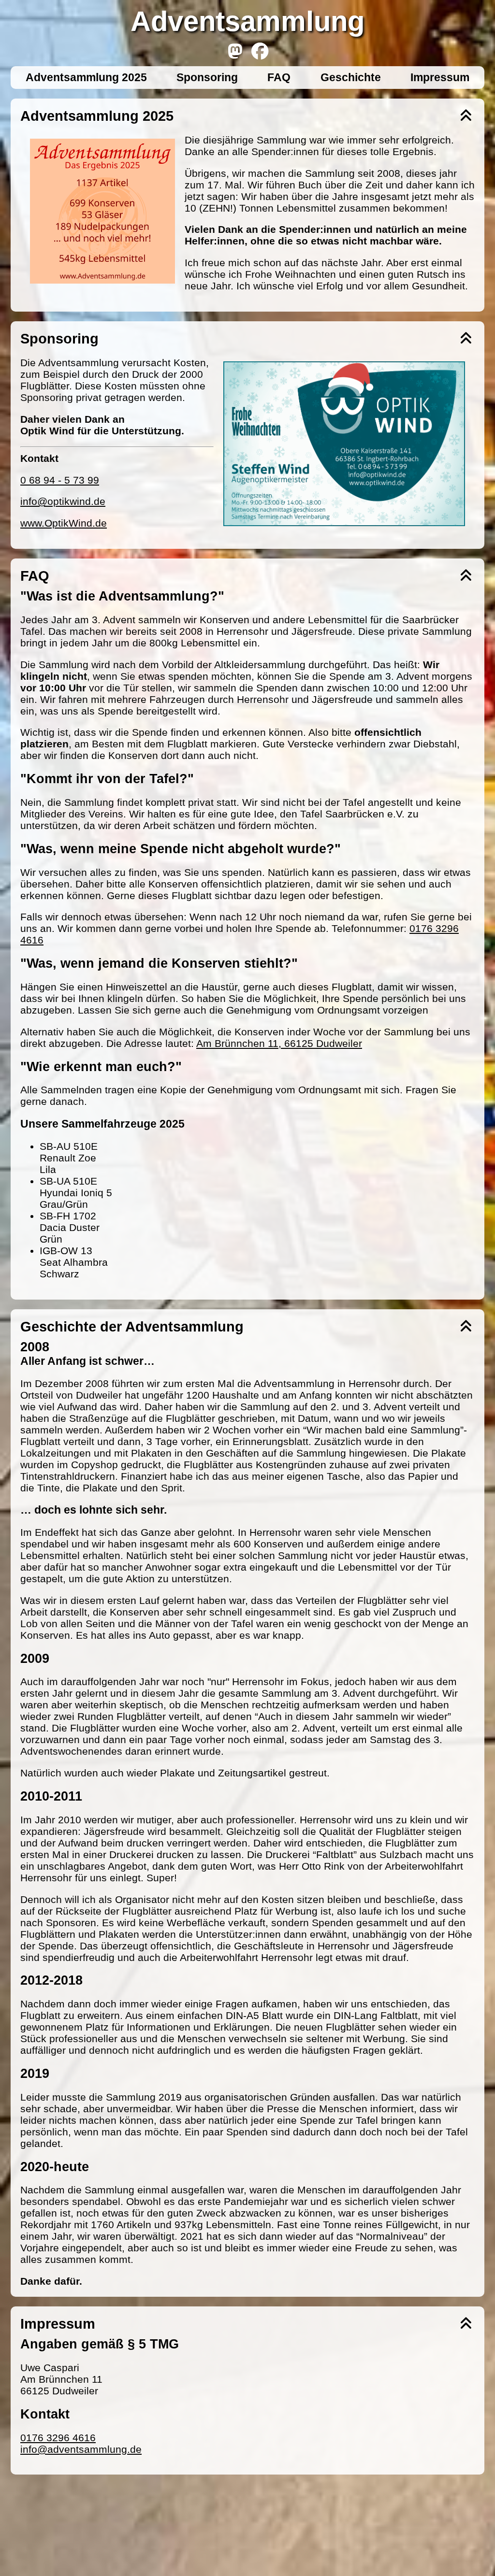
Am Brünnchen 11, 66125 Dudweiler (279, 1043)
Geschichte (351, 77)
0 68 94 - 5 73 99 (60, 480)
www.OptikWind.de (64, 523)
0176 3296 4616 (58, 2438)
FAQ (279, 77)
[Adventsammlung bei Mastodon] (235, 51)
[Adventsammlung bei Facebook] (260, 51)
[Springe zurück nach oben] (466, 116)
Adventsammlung (247, 21)
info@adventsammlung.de (81, 2449)
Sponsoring (207, 77)
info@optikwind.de (63, 501)
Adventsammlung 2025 (86, 77)
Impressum (440, 77)
